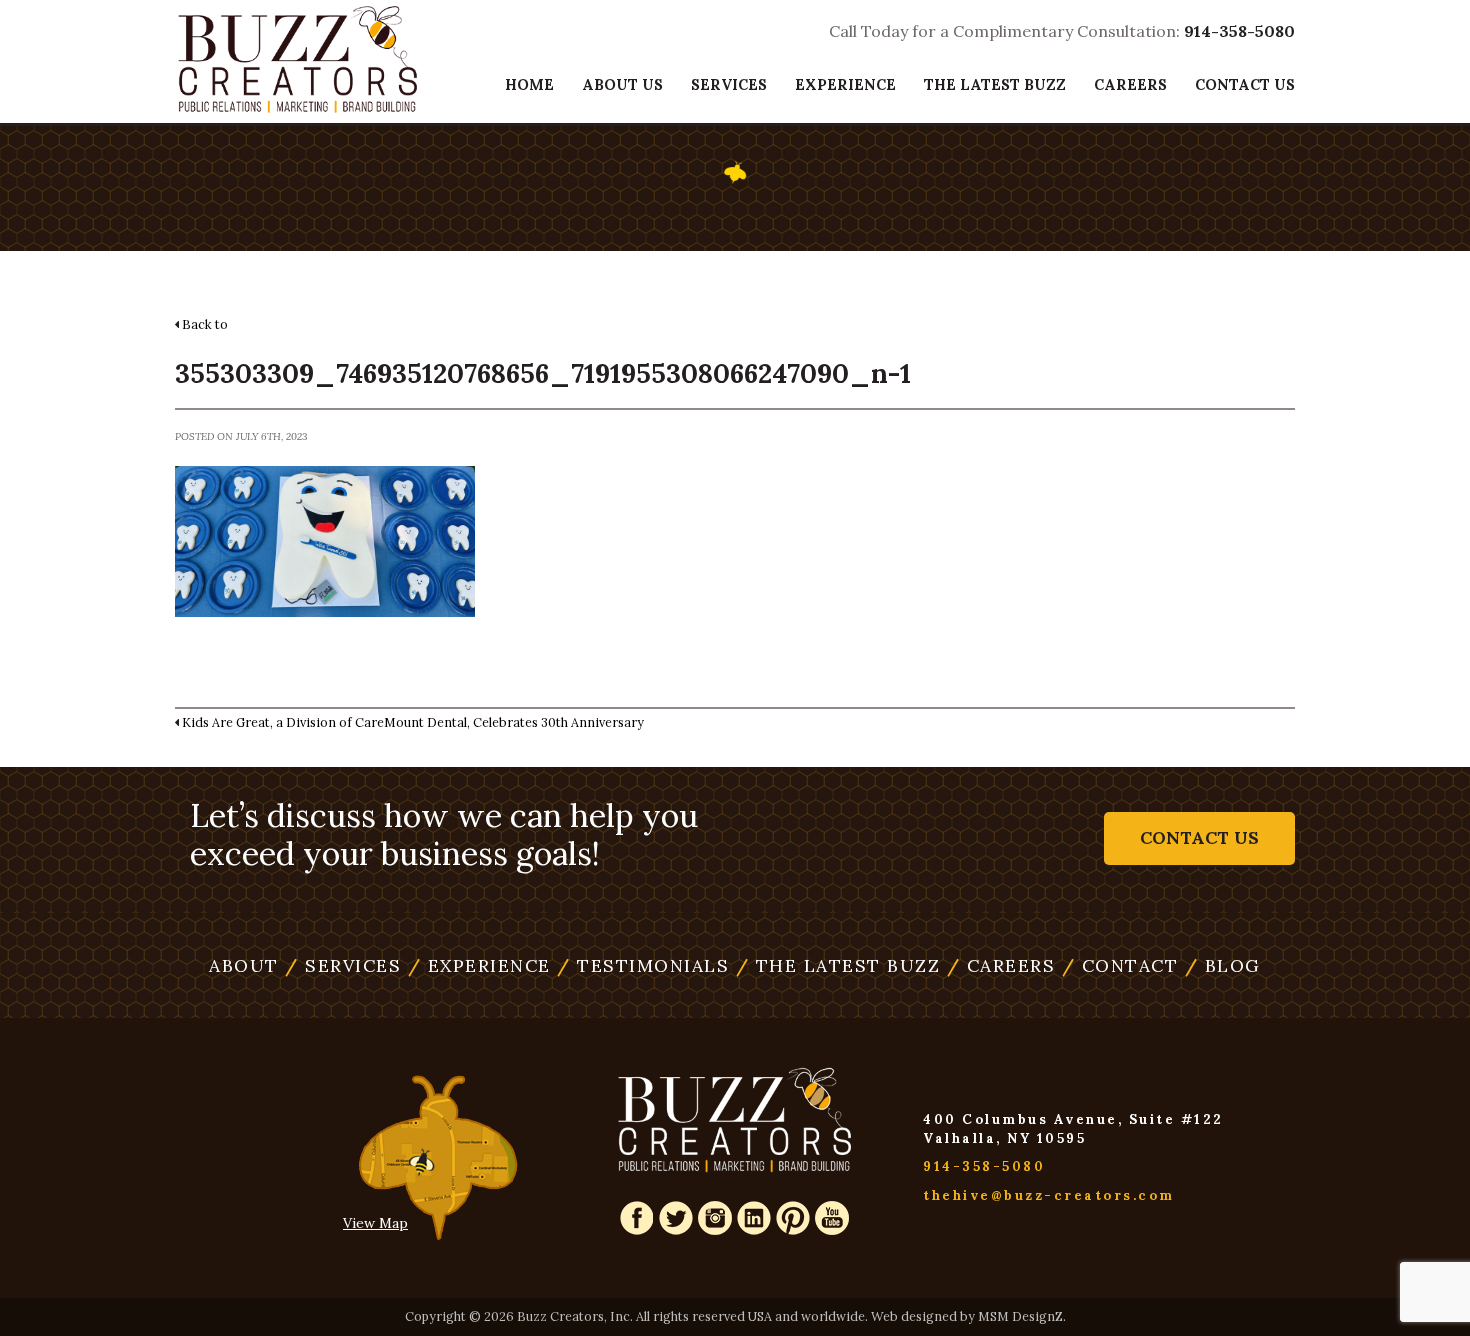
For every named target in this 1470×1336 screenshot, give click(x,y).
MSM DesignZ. (1022, 1316)
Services (729, 84)
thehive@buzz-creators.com (1049, 1195)
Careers (1130, 84)
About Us (622, 84)
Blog (1223, 965)
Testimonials (845, 129)
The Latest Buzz (995, 84)
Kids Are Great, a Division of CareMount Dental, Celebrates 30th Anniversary (413, 722)
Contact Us (1245, 84)
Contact (1120, 965)
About (244, 965)
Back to (205, 324)
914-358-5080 (1239, 31)
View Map (375, 1223)
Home (529, 84)
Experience (845, 84)
